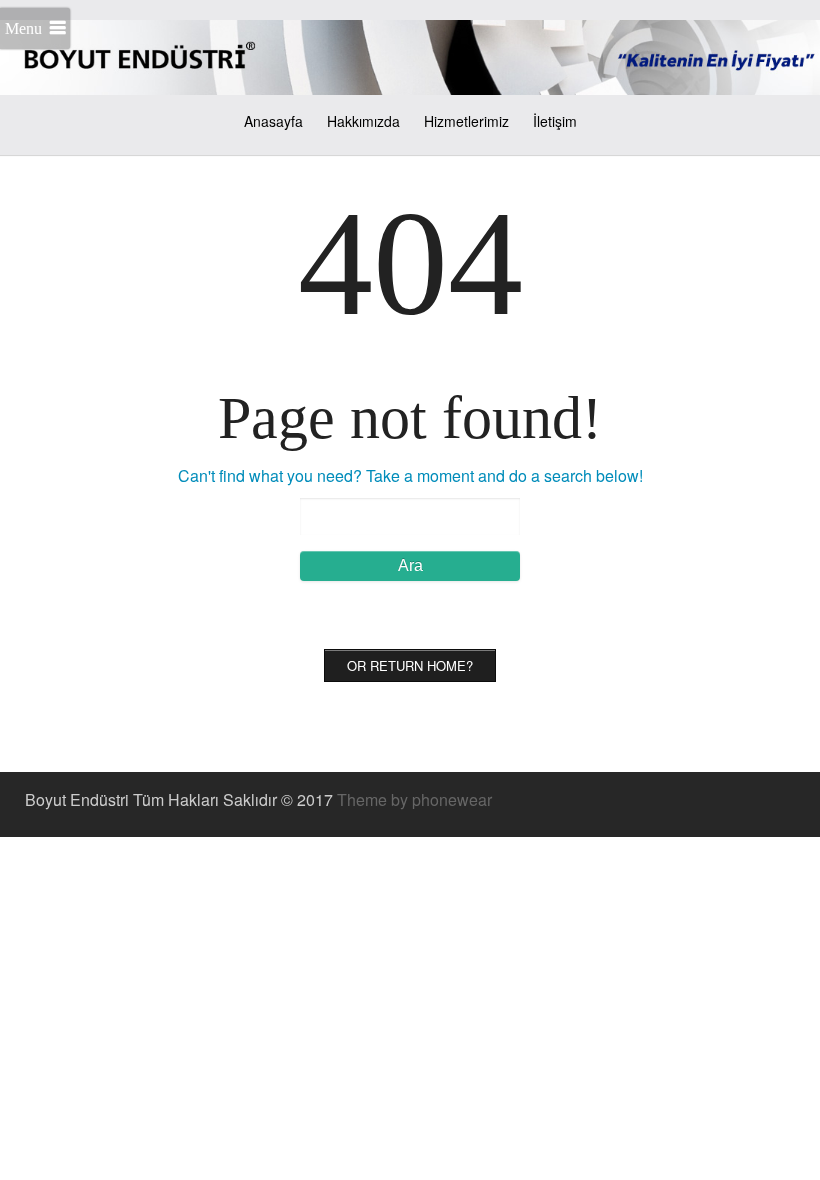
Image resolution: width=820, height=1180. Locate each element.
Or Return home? (410, 665)
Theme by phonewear (414, 799)
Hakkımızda (363, 121)
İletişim (555, 121)
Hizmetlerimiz (466, 121)
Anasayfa (273, 121)
